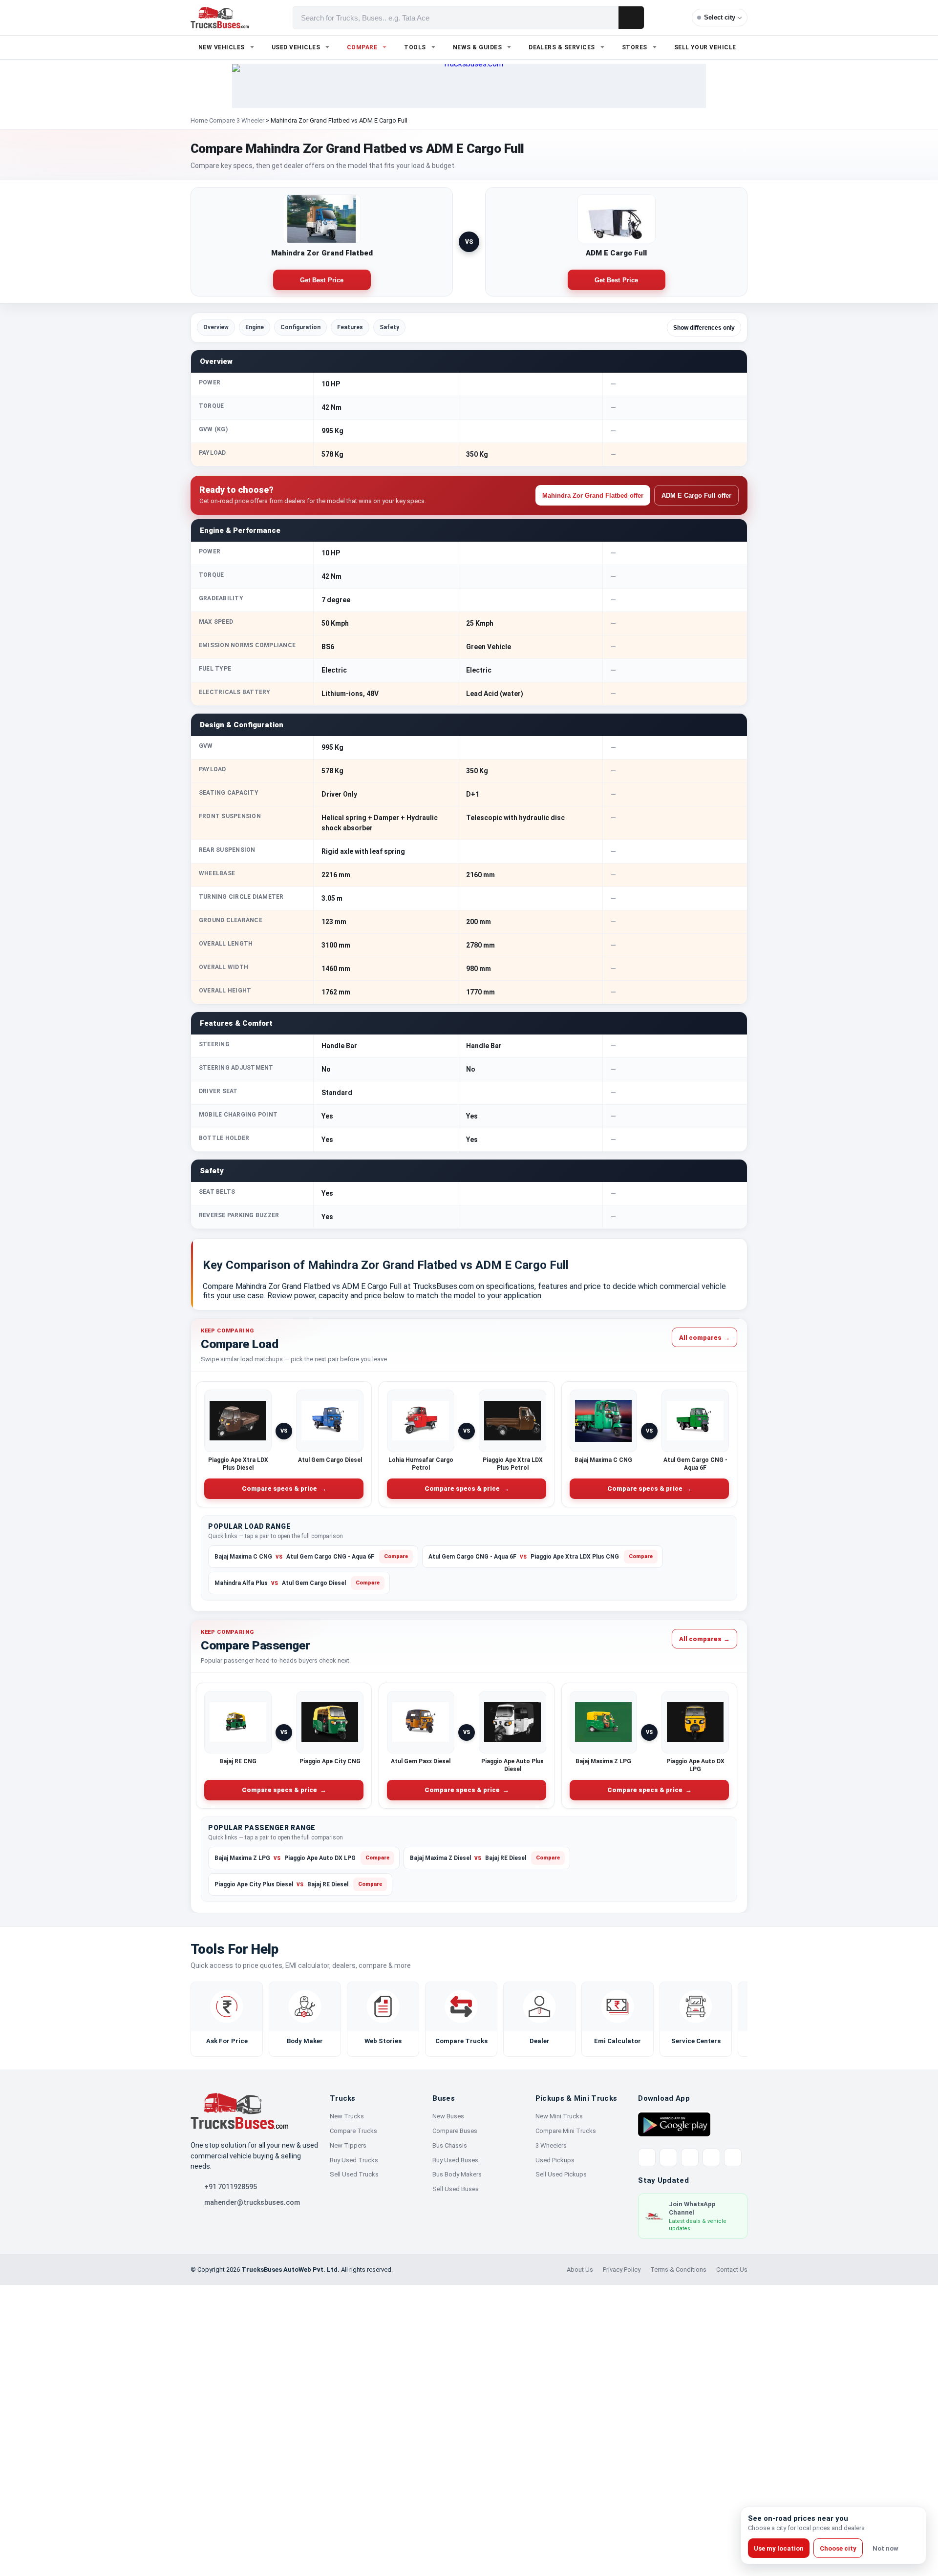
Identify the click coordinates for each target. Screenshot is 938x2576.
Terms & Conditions (678, 2270)
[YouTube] (690, 2157)
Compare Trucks (353, 2131)
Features (350, 327)
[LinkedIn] (733, 2157)
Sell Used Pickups (561, 2174)
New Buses (448, 2116)
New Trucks (347, 2116)
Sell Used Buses (456, 2189)
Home (199, 120)
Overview (216, 327)
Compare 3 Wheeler (237, 120)
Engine (255, 327)
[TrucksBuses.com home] (220, 18)
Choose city (838, 2548)
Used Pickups (555, 2160)
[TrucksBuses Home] (239, 2111)
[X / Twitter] (647, 2157)
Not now (885, 2548)
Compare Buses (455, 2131)
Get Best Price (322, 280)
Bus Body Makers (457, 2174)
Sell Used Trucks (354, 2174)
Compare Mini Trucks (566, 2131)
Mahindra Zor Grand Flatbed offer (593, 496)
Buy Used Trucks (354, 2160)
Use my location (779, 2548)
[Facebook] (668, 2157)
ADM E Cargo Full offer (696, 496)
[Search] (631, 18)
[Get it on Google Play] (674, 2124)
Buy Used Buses (455, 2160)
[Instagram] (711, 2157)
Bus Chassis (450, 2145)
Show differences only (704, 328)
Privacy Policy (622, 2270)
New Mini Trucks (559, 2116)
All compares (704, 1337)
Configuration (300, 327)
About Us (580, 2270)
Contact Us (732, 2270)
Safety (389, 327)
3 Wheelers (551, 2145)
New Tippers (348, 2145)
